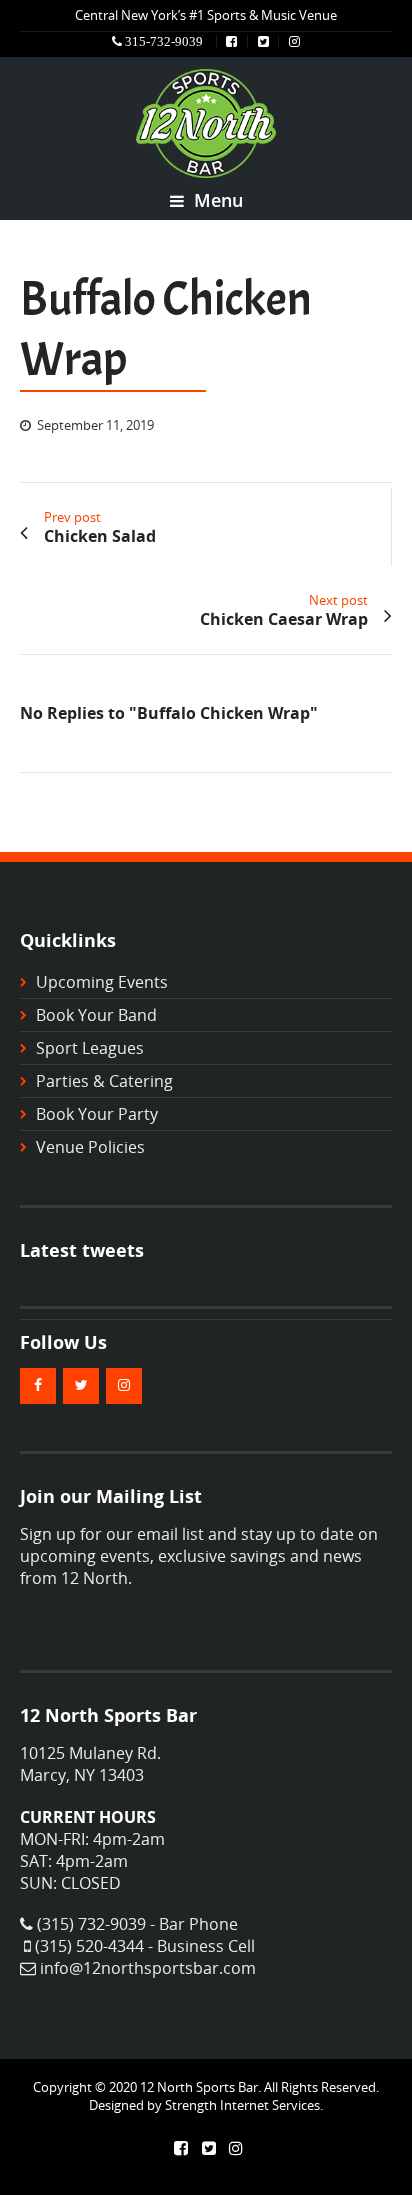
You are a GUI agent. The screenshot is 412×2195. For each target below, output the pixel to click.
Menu (216, 200)
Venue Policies (90, 1147)
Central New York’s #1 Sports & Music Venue (206, 15)
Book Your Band (96, 1015)
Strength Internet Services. (244, 2105)
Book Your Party (97, 1114)
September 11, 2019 (95, 425)
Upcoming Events (102, 982)
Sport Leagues (90, 1048)
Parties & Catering (104, 1081)
